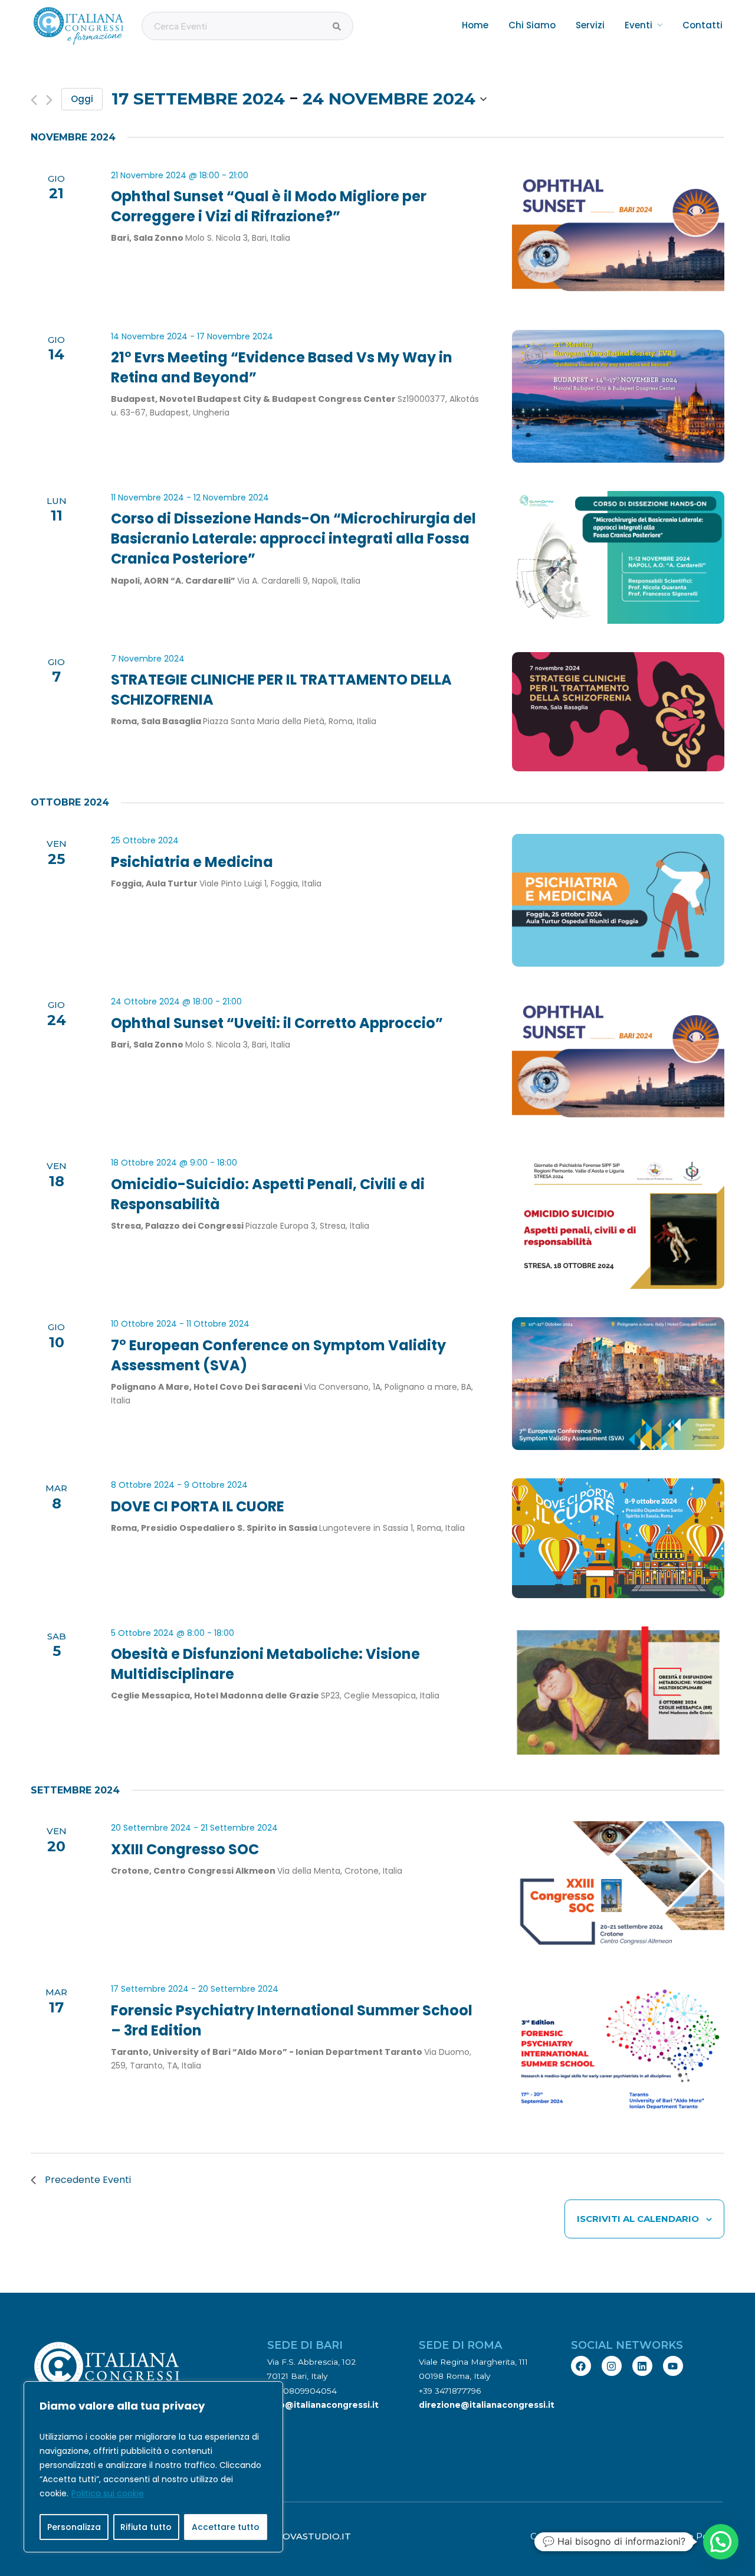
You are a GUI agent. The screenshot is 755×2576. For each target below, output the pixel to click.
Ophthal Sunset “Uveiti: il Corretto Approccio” (277, 1023)
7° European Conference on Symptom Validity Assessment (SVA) (278, 1355)
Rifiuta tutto (146, 2527)
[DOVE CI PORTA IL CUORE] (618, 1538)
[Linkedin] (642, 2366)
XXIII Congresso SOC (185, 1849)
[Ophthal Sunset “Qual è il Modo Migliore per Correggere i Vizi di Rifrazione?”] (618, 235)
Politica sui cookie (108, 2493)
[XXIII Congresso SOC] (618, 1888)
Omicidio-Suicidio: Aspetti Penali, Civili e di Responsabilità (268, 1194)
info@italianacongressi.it (323, 2405)
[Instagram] (612, 2366)
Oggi (82, 99)
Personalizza (74, 2527)
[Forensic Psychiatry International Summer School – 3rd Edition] (618, 2049)
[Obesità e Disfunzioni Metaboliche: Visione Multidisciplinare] (618, 1693)
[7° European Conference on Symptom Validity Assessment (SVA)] (618, 1384)
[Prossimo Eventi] (49, 100)
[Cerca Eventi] (337, 27)
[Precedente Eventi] (34, 100)
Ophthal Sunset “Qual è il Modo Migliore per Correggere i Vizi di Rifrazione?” (269, 206)
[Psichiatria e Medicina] (618, 900)
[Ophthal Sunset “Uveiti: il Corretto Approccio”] (618, 1061)
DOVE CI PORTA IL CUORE (198, 1506)
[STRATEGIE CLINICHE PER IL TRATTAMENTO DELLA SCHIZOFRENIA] (618, 712)
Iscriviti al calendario (638, 2219)
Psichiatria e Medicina (192, 862)
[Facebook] (581, 2366)
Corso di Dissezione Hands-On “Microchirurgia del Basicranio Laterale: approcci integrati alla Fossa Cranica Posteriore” (293, 539)
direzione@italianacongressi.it (487, 2405)
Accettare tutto (226, 2527)
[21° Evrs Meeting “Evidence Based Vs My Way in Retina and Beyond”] (618, 396)
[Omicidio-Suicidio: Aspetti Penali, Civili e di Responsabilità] (618, 1222)
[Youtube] (673, 2366)
